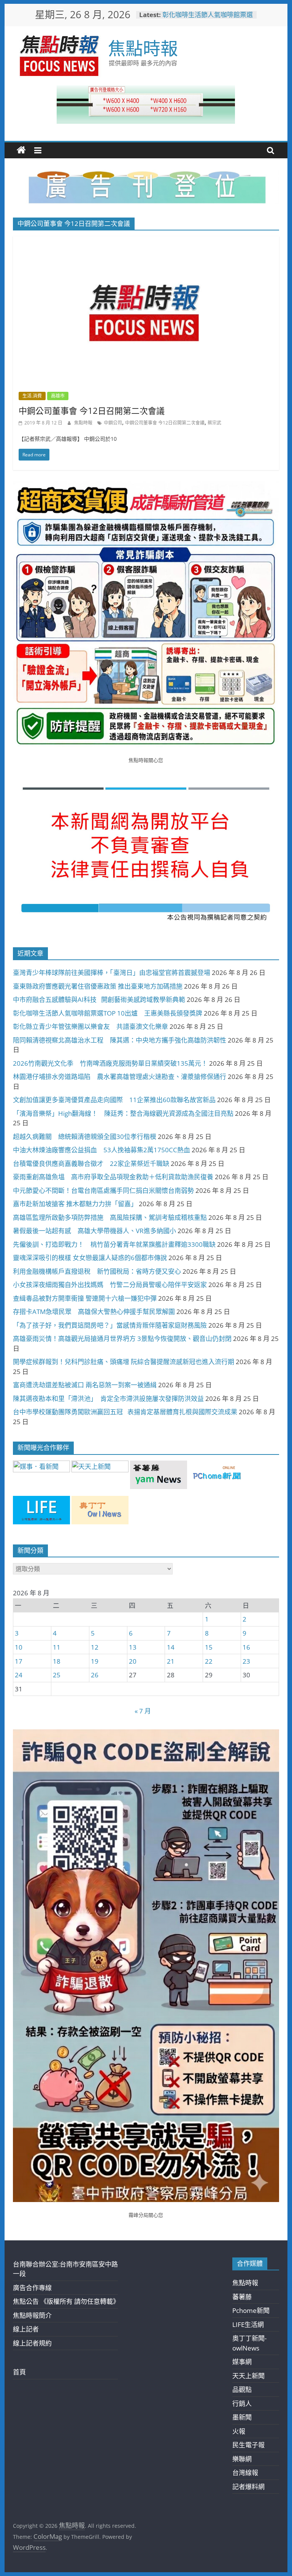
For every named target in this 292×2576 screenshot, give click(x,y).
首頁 (19, 2372)
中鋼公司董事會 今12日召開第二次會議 (92, 410)
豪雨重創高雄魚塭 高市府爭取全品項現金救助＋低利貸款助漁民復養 (113, 1177)
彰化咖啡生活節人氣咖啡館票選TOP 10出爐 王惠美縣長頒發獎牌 (108, 1013)
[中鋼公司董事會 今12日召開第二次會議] (146, 241)
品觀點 (242, 2389)
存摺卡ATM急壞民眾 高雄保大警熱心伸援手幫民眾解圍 (94, 1312)
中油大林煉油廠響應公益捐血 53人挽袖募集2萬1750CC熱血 (102, 1150)
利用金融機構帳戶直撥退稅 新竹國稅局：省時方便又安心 (97, 1271)
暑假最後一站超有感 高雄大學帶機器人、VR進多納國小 (94, 1231)
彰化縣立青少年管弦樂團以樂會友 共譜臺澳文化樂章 (90, 1026)
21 (171, 1661)
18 (57, 1661)
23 (246, 1661)
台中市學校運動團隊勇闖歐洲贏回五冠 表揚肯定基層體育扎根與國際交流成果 (125, 1412)
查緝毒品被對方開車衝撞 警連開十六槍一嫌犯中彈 (85, 1298)
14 (171, 1647)
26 (95, 1675)
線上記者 (26, 2329)
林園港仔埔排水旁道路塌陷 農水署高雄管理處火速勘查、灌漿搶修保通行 (120, 1077)
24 (19, 1675)
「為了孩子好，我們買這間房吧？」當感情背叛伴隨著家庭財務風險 (110, 1325)
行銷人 (242, 2403)
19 (95, 1661)
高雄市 (58, 396)
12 (95, 1647)
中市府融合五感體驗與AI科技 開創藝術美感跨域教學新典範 (99, 999)
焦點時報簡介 (32, 2315)
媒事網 (242, 2362)
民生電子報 (248, 2445)
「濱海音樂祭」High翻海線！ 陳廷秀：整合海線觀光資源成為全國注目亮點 (123, 1113)
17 (19, 1661)
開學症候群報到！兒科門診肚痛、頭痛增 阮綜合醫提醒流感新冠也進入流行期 (124, 1362)
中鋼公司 (113, 423)
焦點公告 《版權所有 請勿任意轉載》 (66, 2301)
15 (209, 1647)
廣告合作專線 (32, 2288)
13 (133, 1647)
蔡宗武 (214, 423)
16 (246, 1647)
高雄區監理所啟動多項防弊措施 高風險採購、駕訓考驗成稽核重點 (110, 1217)
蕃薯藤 (242, 2297)
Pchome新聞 (251, 2310)
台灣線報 (245, 2473)
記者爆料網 (248, 2487)
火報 (239, 2431)
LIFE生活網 (248, 2324)
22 (209, 1661)
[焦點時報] (21, 150)
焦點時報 (143, 48)
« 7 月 (143, 1711)
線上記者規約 (32, 2343)
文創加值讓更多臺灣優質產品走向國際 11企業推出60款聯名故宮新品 (114, 1100)
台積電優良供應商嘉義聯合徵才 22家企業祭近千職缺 (91, 1163)
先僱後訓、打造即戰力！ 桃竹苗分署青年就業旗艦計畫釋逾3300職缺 (114, 1244)
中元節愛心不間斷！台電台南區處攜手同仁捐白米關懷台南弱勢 (103, 1190)
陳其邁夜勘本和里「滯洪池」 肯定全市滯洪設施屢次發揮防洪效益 (108, 1398)
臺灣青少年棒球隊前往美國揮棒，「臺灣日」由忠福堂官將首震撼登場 (112, 973)
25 (57, 1675)
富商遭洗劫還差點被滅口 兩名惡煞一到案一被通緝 (85, 1385)
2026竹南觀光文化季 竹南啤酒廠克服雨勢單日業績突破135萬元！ (110, 1063)
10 (19, 1647)
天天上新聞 (248, 2376)
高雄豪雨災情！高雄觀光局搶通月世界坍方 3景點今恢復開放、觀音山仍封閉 (122, 1338)
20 (133, 1661)
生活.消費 (32, 396)
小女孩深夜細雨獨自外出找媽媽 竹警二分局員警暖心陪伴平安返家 (110, 1285)
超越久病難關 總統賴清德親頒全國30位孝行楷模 (85, 1137)
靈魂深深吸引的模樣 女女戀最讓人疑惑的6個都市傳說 (90, 1258)
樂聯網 (242, 2459)
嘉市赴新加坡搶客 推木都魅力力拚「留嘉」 (75, 1204)
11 (57, 1647)
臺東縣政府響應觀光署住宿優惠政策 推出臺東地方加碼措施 (98, 986)
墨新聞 (242, 2417)
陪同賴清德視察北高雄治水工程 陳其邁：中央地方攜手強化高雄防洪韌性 (120, 1040)
